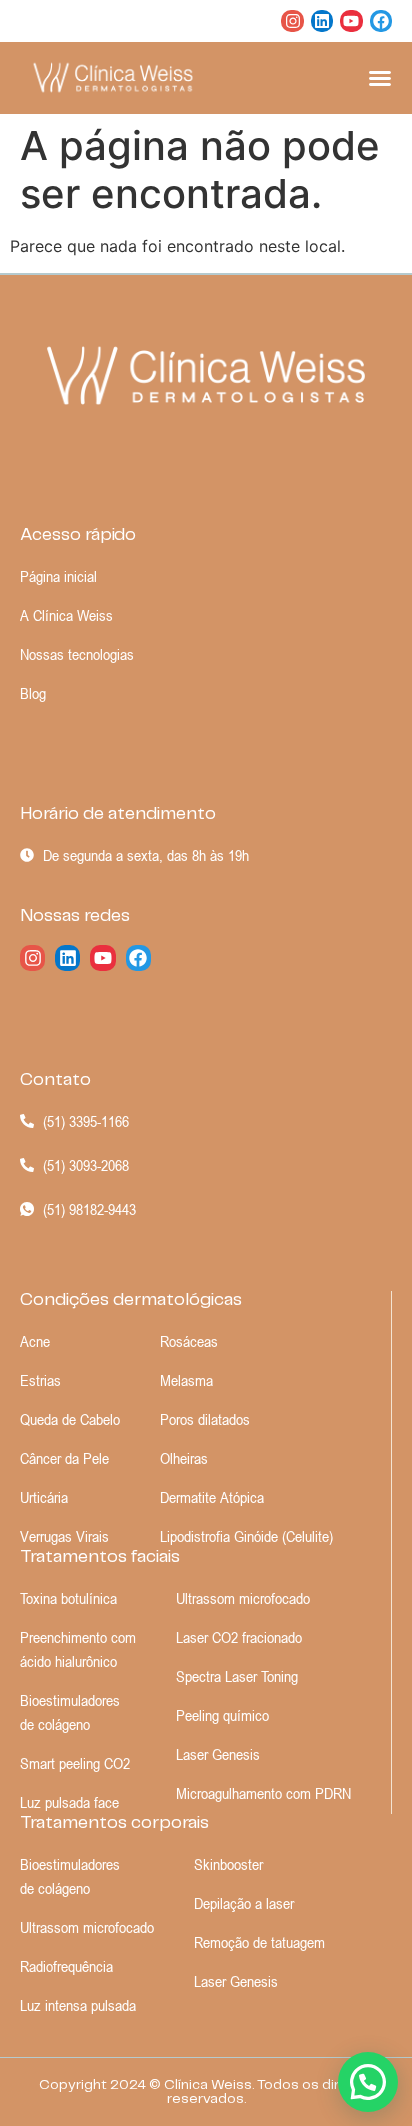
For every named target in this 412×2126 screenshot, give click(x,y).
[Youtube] (351, 21)
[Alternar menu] (380, 78)
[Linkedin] (322, 21)
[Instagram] (292, 21)
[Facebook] (381, 21)
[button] (368, 2082)
